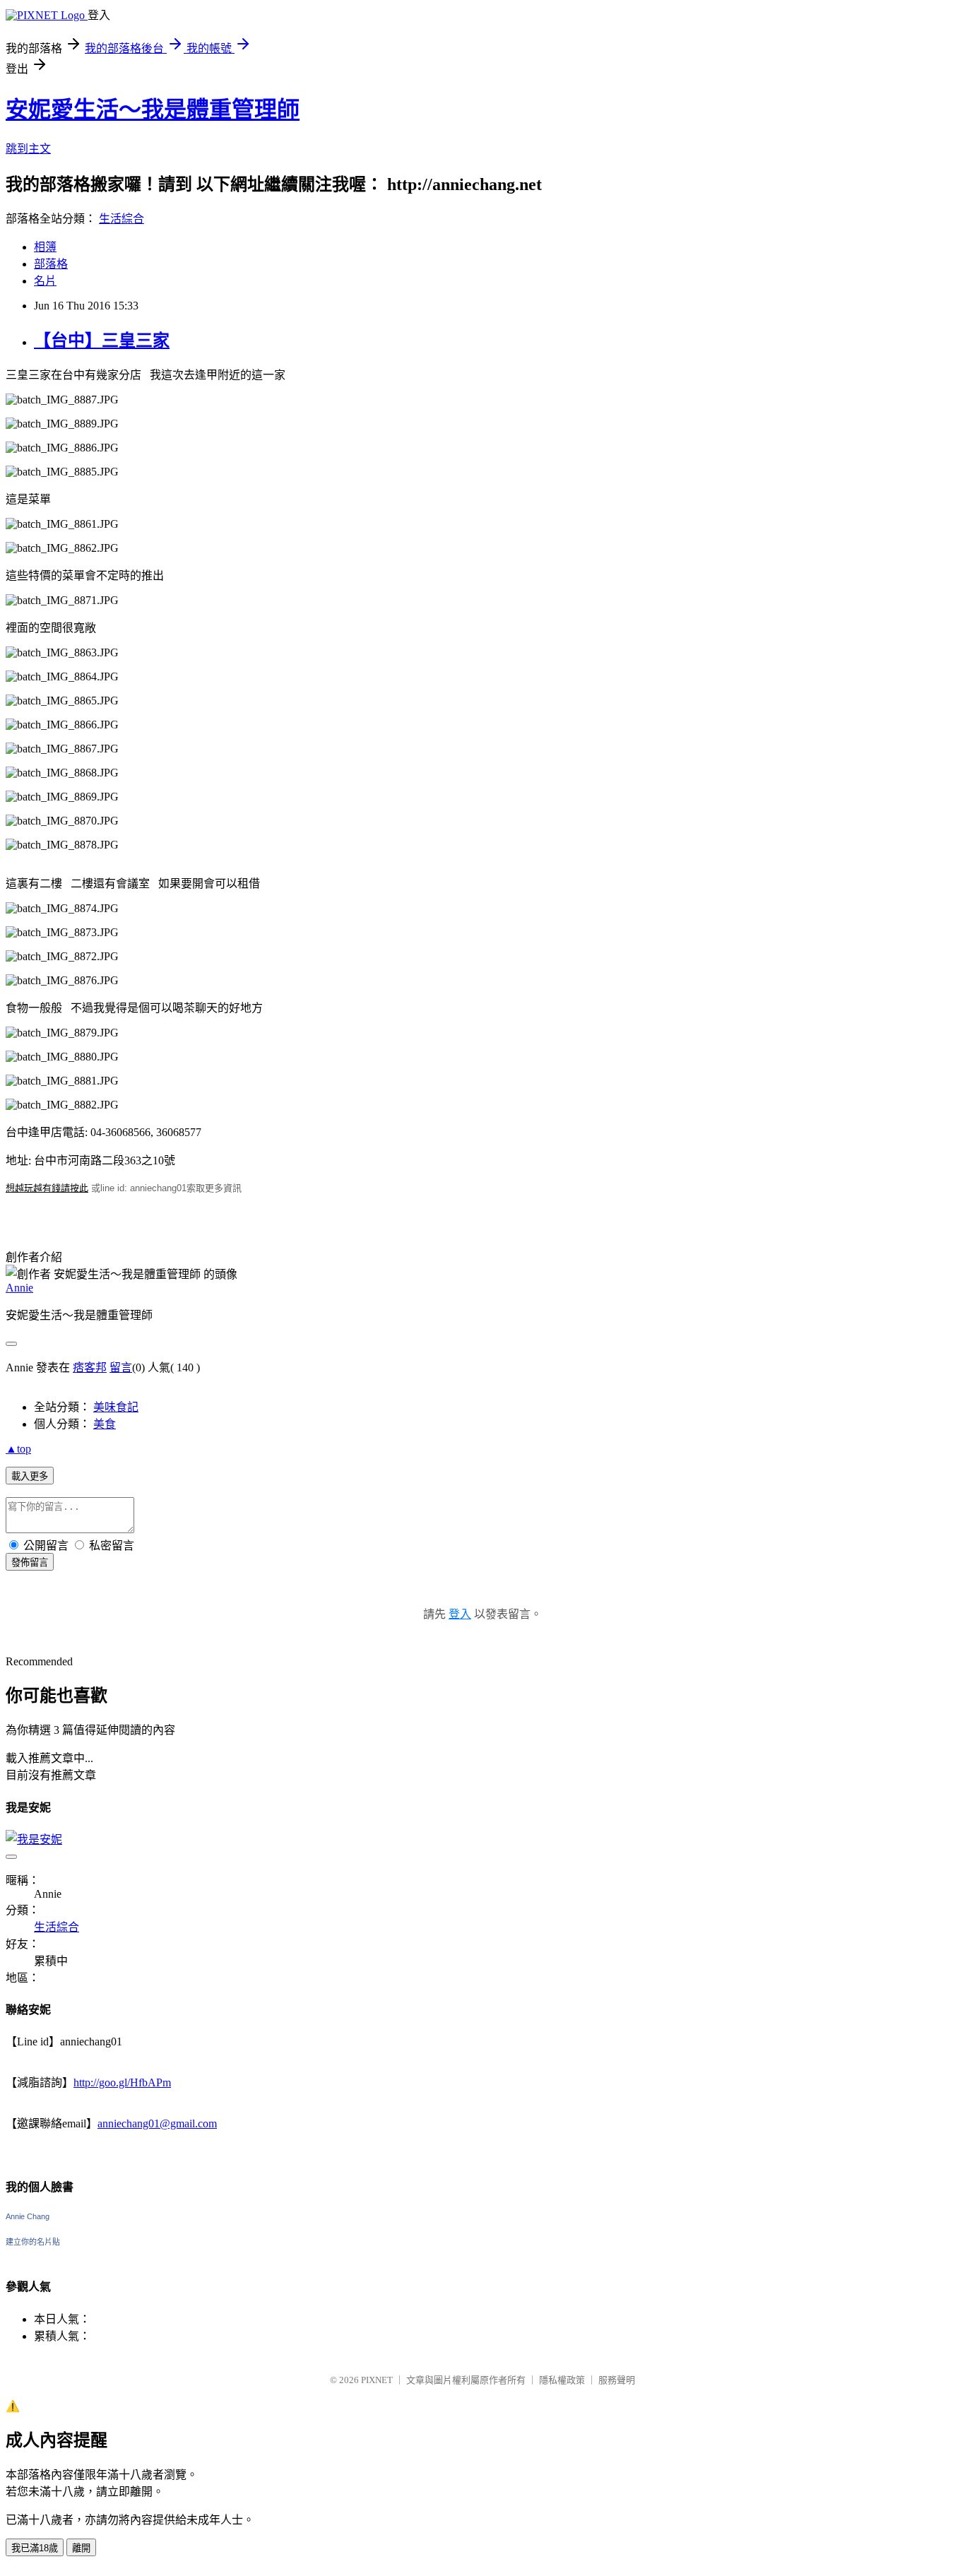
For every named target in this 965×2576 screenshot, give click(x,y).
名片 (45, 281)
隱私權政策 (562, 2380)
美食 (105, 1424)
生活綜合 (122, 219)
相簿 (45, 247)
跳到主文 (28, 149)
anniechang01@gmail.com (157, 2123)
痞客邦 (90, 1367)
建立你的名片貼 (33, 2242)
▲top (18, 1449)
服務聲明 (617, 2380)
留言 (121, 1367)
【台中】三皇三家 (102, 341)
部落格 (51, 264)
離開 (81, 2548)
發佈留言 (30, 1562)
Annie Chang (28, 2216)
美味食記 (116, 1407)
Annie (19, 1288)
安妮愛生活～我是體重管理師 (153, 110)
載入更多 (30, 1476)
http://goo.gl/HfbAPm (122, 2082)
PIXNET (377, 2380)
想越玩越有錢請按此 (47, 1188)
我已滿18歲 (35, 2548)
